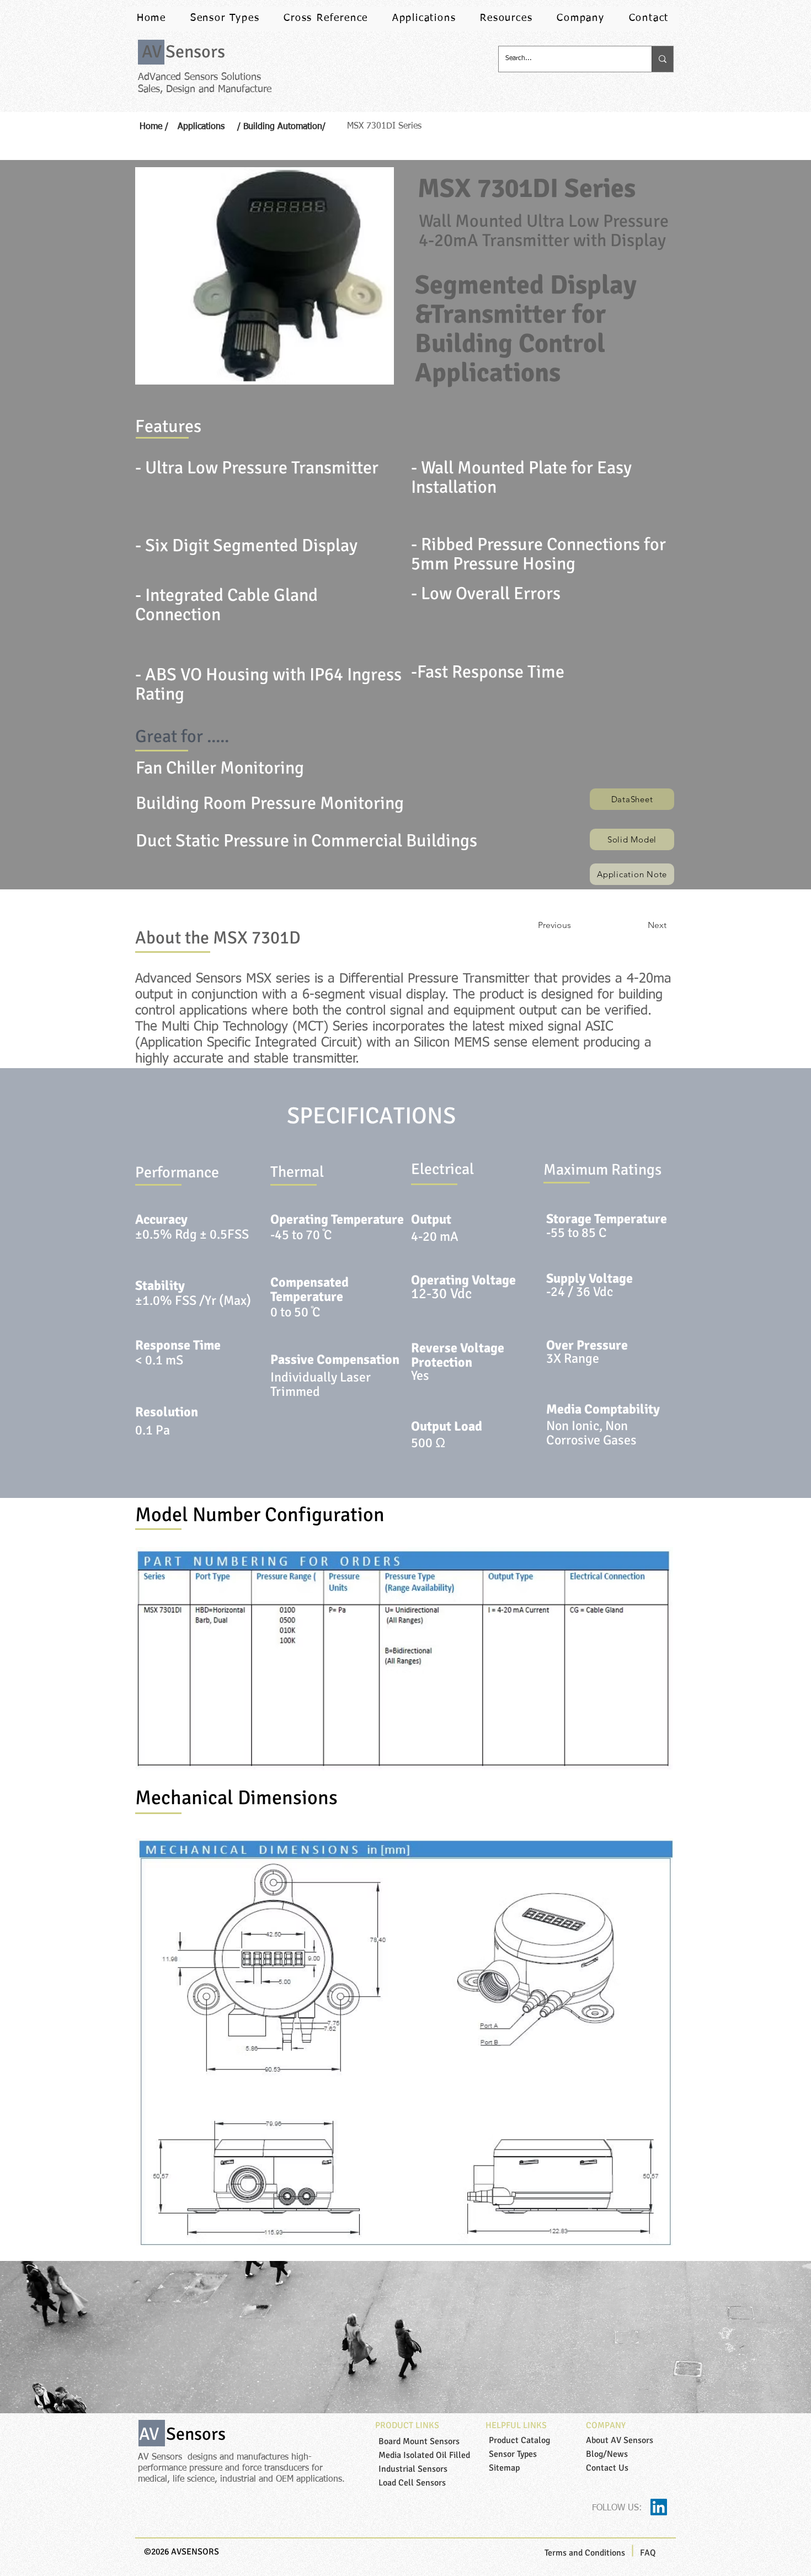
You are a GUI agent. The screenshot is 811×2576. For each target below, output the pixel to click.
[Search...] (662, 59)
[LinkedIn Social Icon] (659, 2507)
